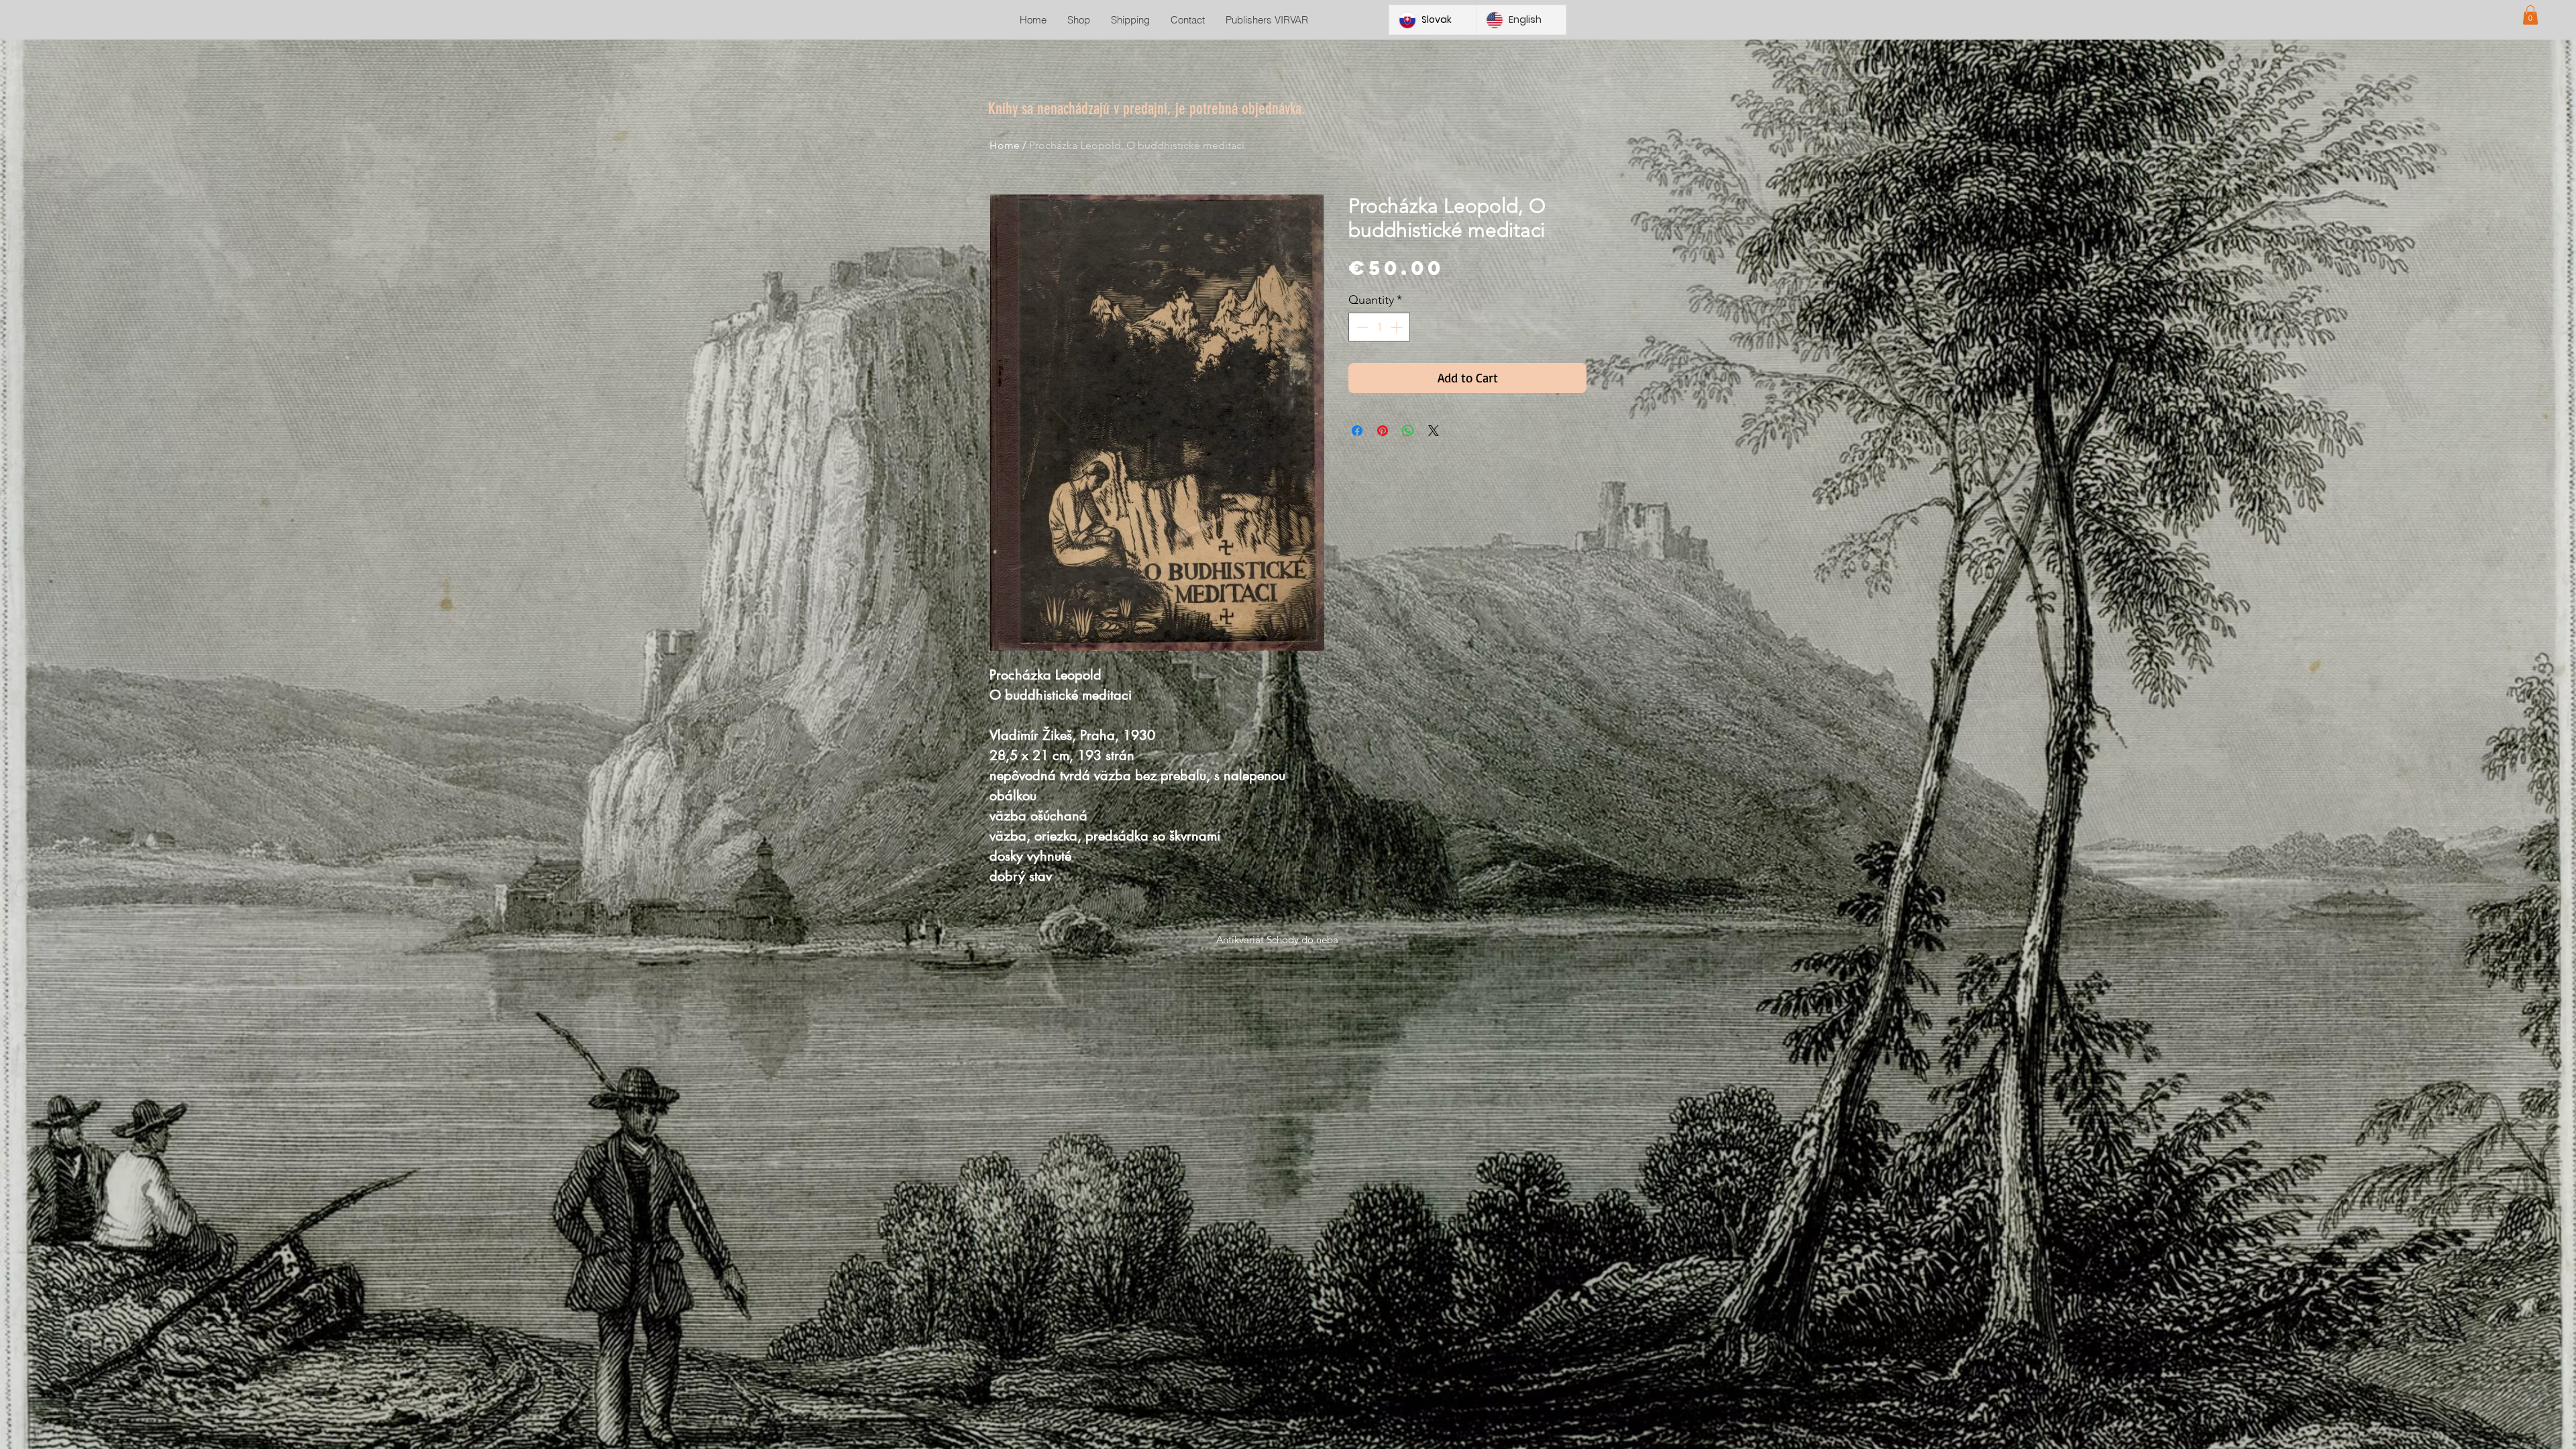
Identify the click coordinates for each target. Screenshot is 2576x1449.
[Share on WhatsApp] (1408, 431)
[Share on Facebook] (1357, 431)
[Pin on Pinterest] (1383, 431)
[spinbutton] (1379, 327)
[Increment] (1398, 327)
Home (1005, 145)
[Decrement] (1361, 327)
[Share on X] (1434, 431)
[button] (2530, 15)
